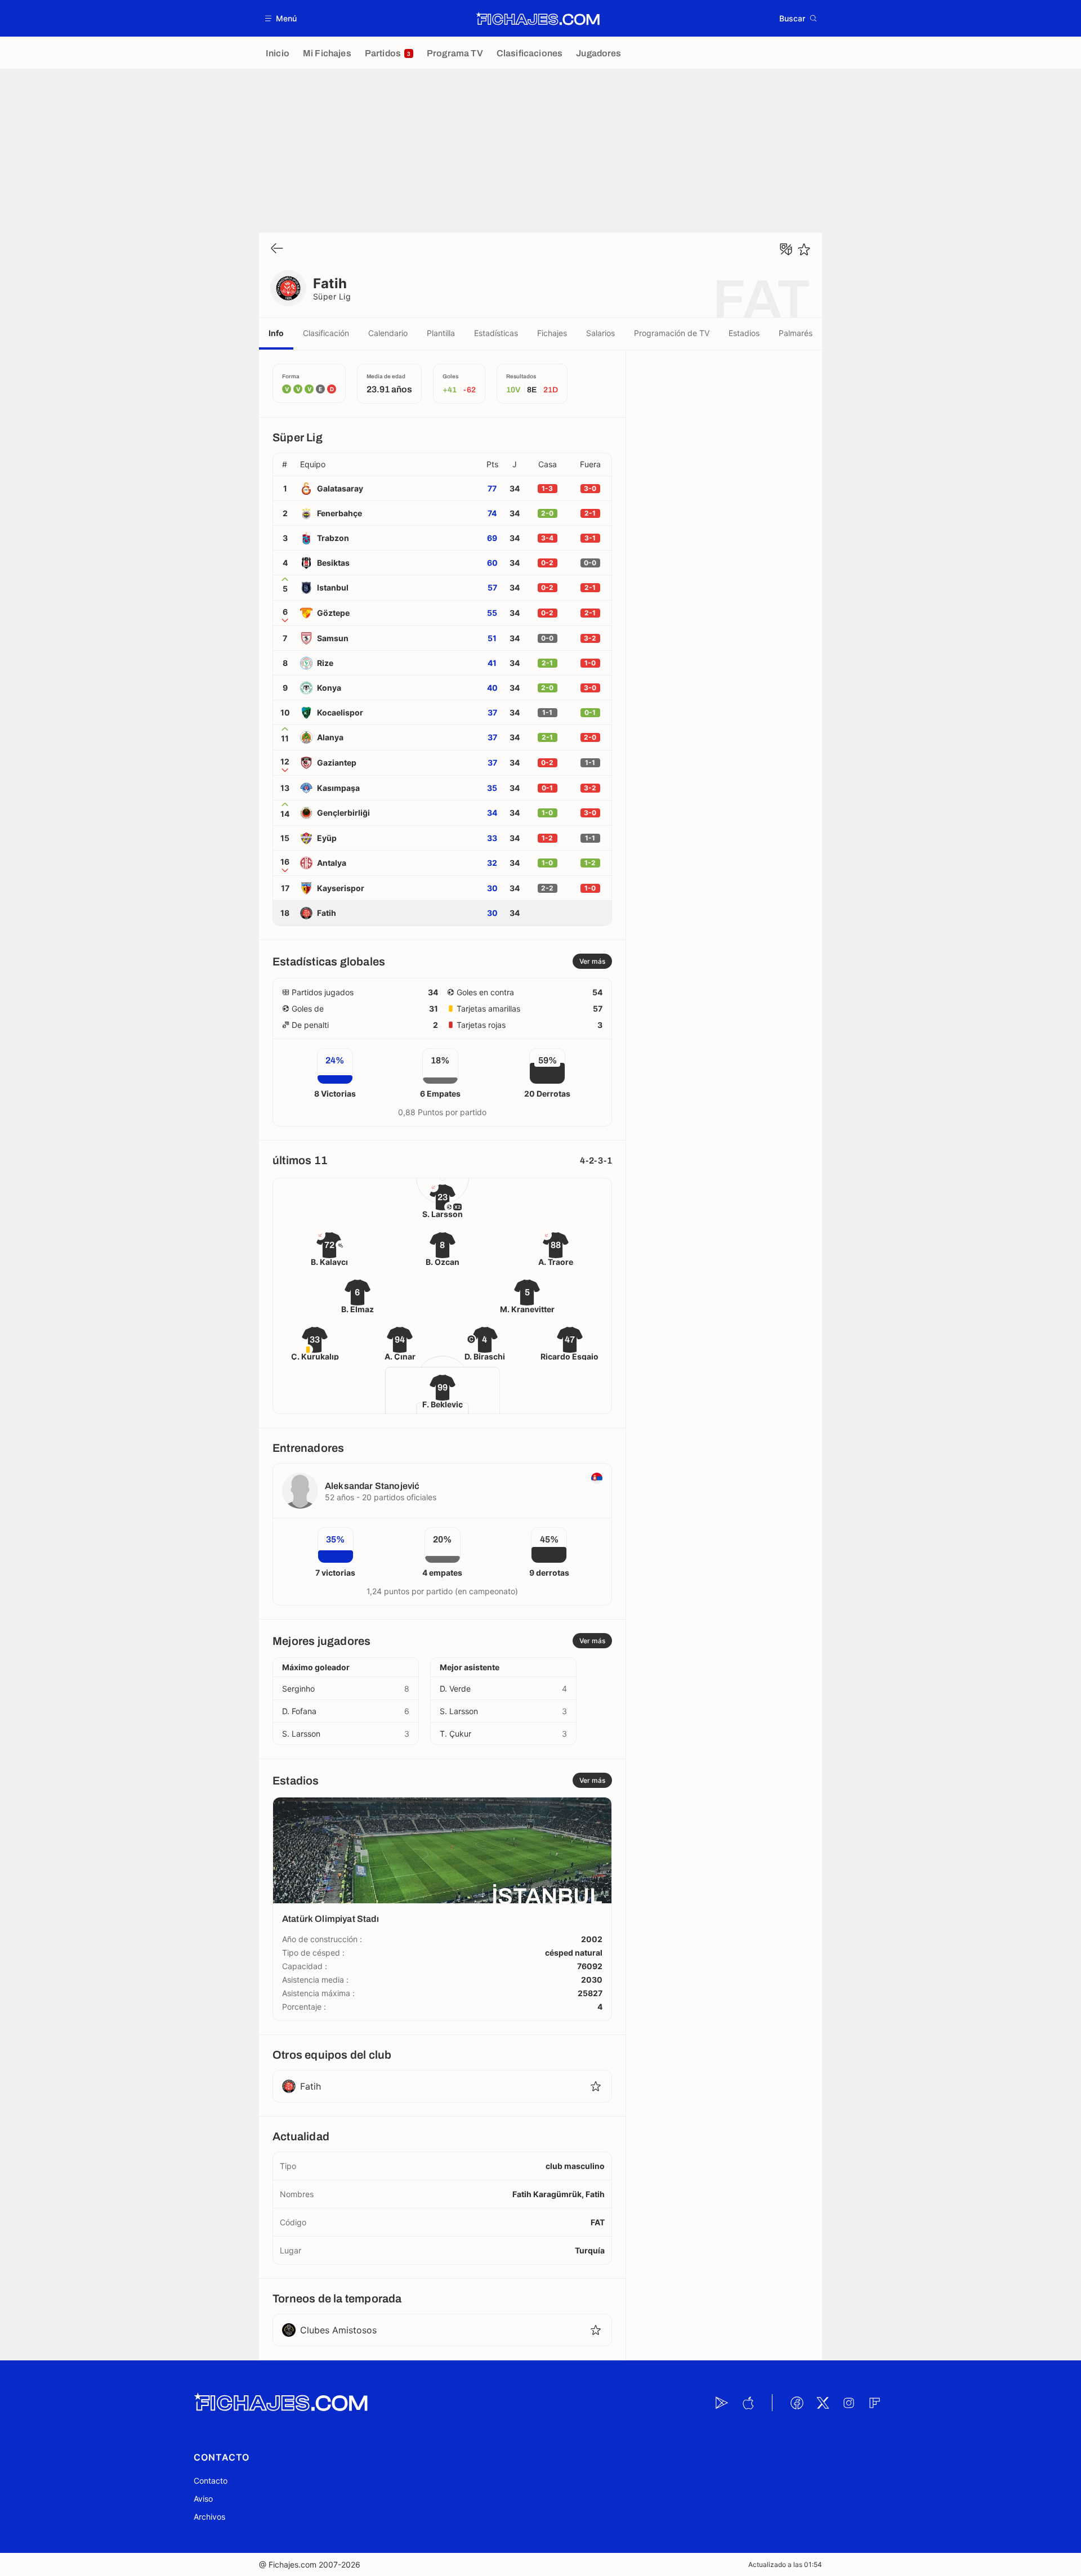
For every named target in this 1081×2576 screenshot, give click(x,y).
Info (276, 333)
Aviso (203, 2499)
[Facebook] (797, 2403)
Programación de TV (672, 333)
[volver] (277, 249)
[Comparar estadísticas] (786, 249)
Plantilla (441, 333)
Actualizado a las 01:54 (785, 2564)
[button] (281, 18)
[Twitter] (823, 2403)
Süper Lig (332, 296)
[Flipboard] (874, 2403)
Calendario (388, 333)
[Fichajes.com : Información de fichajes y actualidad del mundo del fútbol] (538, 19)
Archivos (209, 2517)
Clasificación (326, 333)
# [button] (285, 464)
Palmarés (796, 333)
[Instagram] (848, 2403)
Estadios (744, 333)
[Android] (722, 2403)
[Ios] (748, 2403)
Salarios (600, 333)
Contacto (211, 2481)
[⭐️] (804, 249)
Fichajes (552, 333)
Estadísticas (496, 333)
